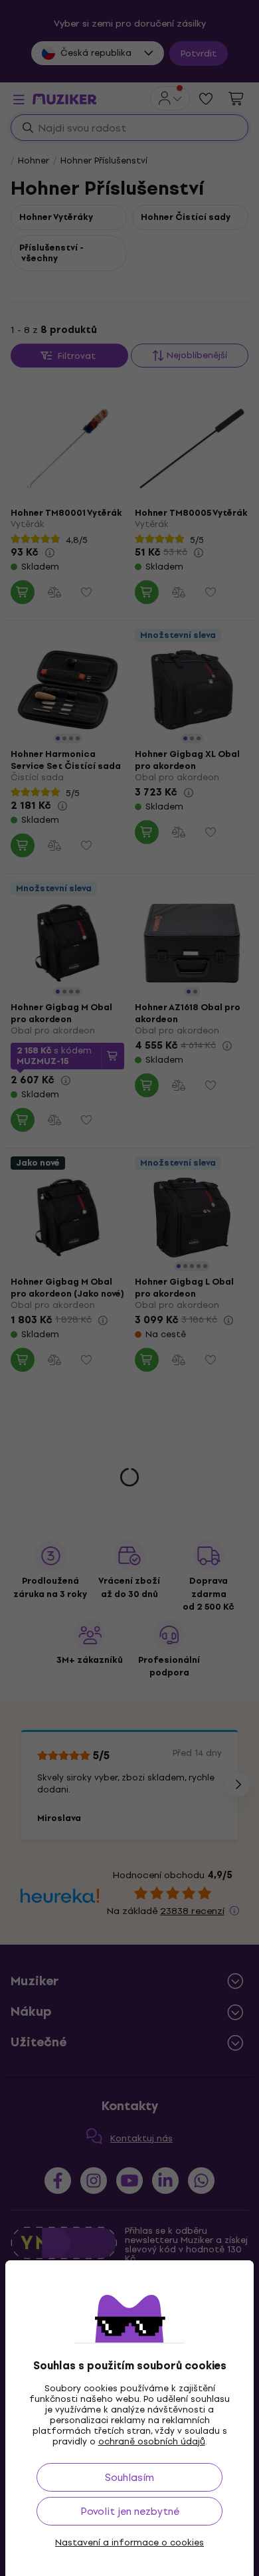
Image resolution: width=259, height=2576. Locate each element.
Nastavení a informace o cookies (129, 2543)
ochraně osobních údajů (152, 2441)
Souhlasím (129, 2477)
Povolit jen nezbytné (130, 2511)
